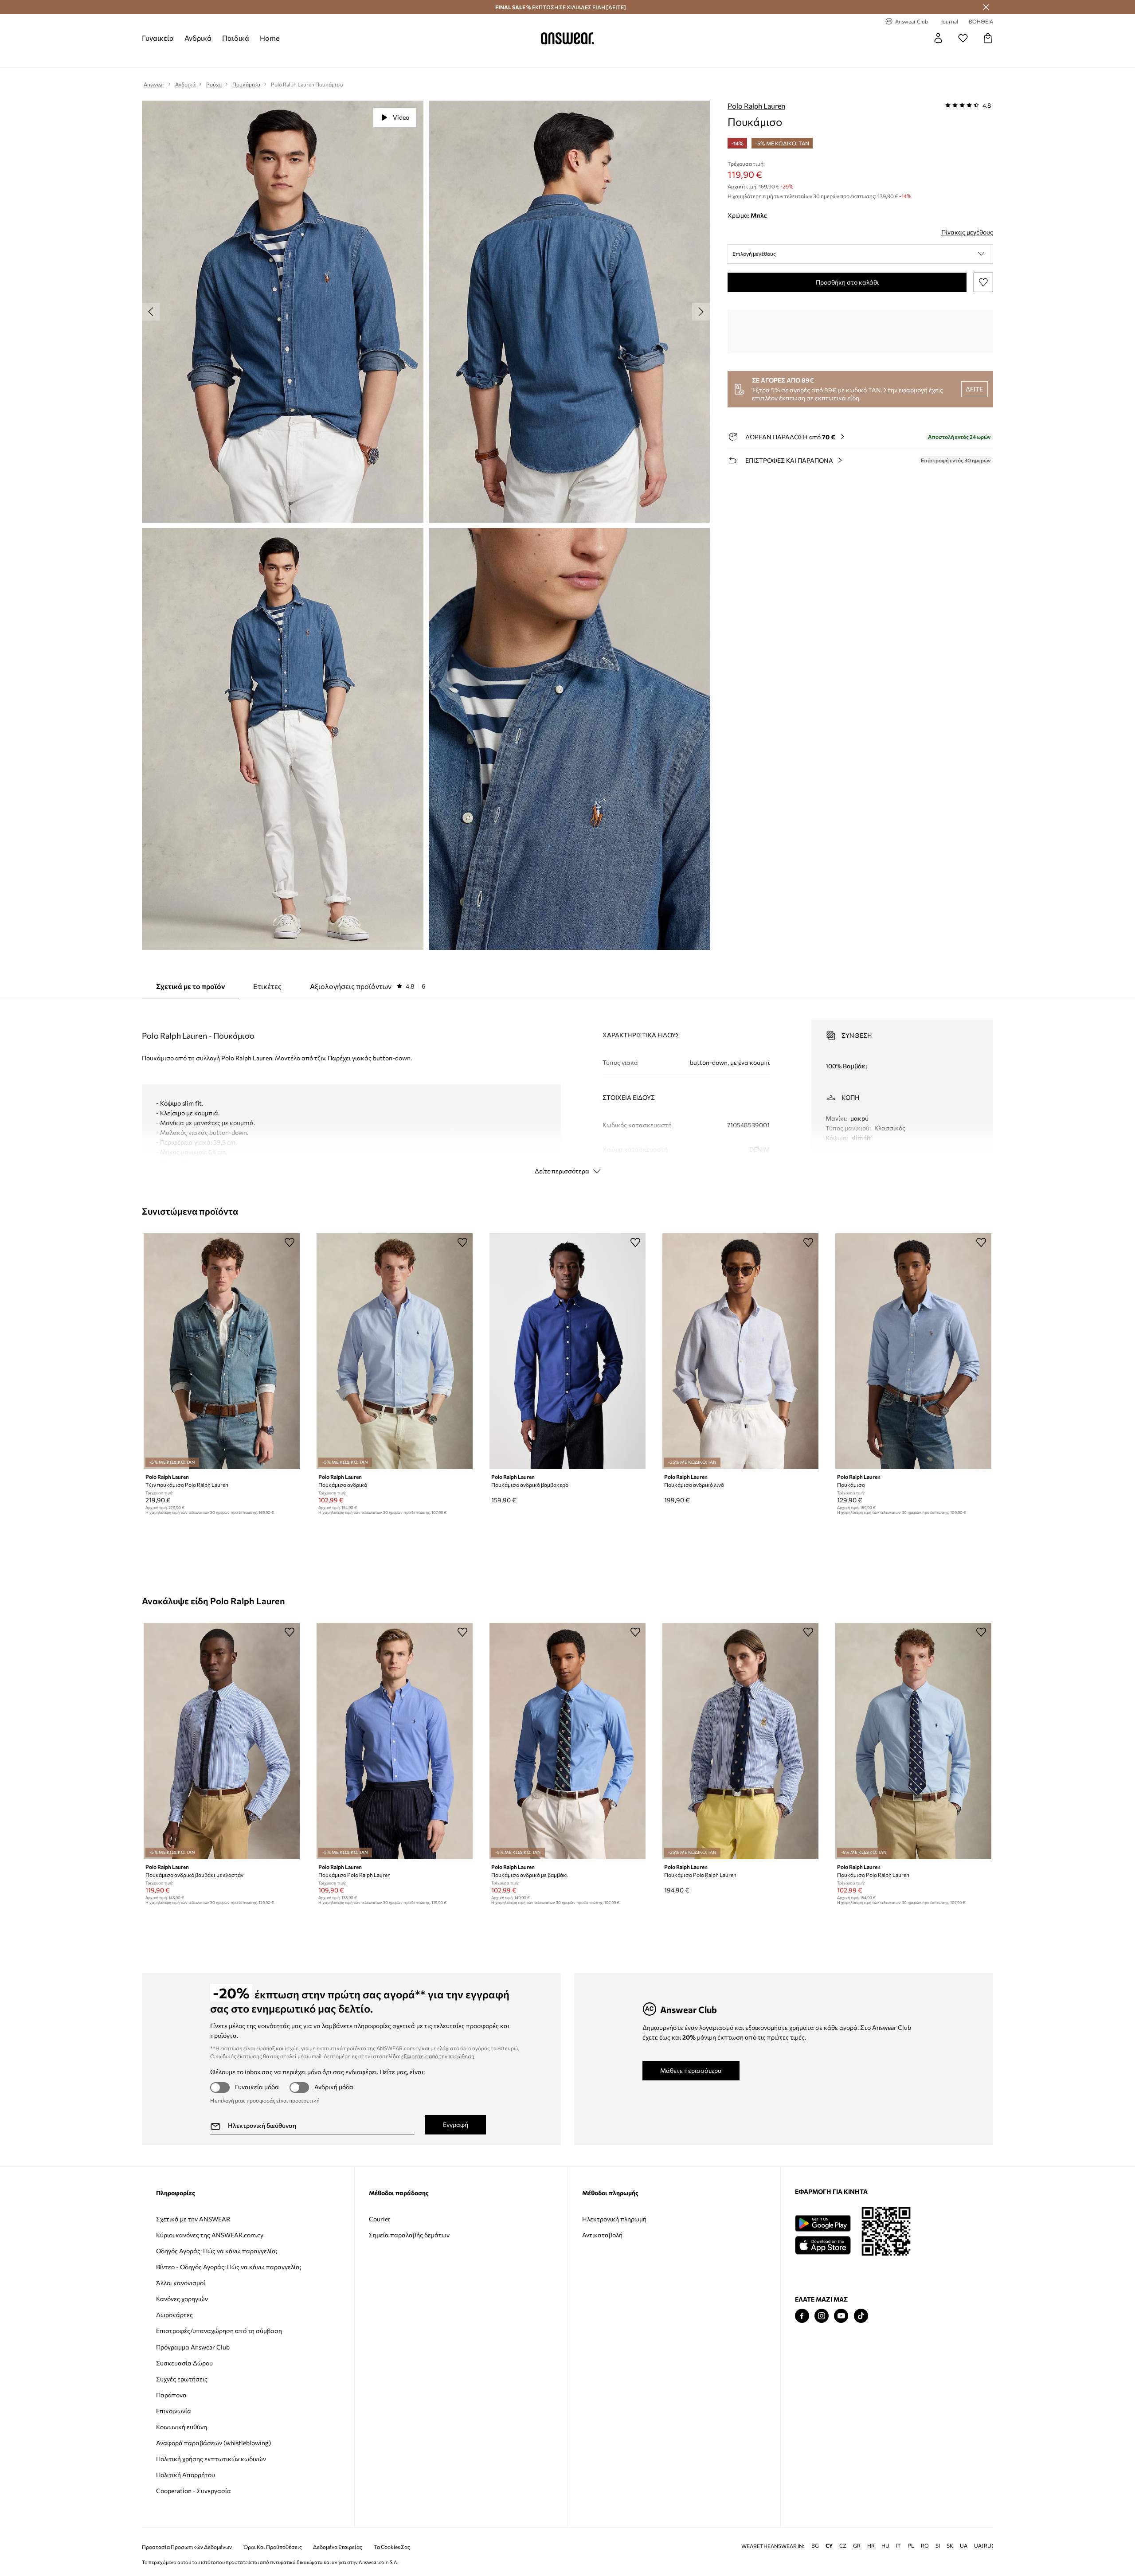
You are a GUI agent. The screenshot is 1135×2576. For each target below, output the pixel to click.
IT (898, 2546)
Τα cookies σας (392, 2547)
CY (829, 2546)
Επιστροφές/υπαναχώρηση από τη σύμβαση (219, 2331)
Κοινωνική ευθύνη (182, 2427)
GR (857, 2546)
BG (815, 2546)
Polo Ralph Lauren (756, 106)
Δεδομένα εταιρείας (338, 2547)
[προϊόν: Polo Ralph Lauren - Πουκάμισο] (913, 1351)
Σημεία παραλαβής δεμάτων (409, 2235)
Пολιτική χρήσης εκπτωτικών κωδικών (211, 2459)
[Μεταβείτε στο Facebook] (802, 2316)
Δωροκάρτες (174, 2315)
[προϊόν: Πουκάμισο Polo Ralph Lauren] (395, 1741)
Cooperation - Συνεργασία (194, 2491)
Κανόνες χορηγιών (182, 2299)
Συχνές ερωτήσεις (182, 2379)
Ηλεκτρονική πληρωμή (614, 2219)
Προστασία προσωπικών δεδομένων (187, 2547)
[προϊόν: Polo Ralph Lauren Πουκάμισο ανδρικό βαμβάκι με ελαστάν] (222, 1741)
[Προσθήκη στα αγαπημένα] (983, 282)
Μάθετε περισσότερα (691, 2070)
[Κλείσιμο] (986, 7)
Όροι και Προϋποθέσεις (273, 2547)
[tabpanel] (567, 1089)
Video (401, 117)
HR (871, 2546)
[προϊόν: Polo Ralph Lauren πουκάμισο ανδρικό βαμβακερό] (567, 1351)
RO (925, 2546)
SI (938, 2546)
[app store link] (823, 2244)
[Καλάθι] (988, 38)
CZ (843, 2546)
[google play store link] (823, 2223)
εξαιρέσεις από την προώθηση (438, 2056)
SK (950, 2546)
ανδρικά (198, 38)
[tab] (368, 986)
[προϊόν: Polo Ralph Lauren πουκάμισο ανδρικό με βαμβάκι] (567, 1741)
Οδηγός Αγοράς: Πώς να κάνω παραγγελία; (217, 2251)
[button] (860, 254)
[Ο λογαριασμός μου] (938, 38)
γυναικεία (158, 38)
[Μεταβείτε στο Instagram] (822, 2316)
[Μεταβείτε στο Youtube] (841, 2316)
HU (885, 2546)
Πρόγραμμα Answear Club (193, 2347)
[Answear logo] (567, 38)
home (270, 38)
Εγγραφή (456, 2125)
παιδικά (236, 38)
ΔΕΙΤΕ (974, 389)
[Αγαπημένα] (963, 38)
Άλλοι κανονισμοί (181, 2283)
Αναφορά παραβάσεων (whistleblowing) (213, 2443)
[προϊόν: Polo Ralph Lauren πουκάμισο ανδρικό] (395, 1351)
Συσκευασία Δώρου (184, 2363)
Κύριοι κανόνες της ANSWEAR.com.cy (210, 2235)
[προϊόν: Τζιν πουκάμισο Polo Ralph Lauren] (222, 1351)
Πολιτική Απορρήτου (186, 2475)
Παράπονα (171, 2395)
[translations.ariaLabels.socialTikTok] (861, 2316)
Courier (380, 2219)
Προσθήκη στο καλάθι (847, 282)
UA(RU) (984, 2546)
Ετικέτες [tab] (267, 986)
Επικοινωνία (174, 2411)
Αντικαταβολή (602, 2235)
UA (964, 2546)
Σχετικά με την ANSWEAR (193, 2219)
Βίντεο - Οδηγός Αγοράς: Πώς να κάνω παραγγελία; (229, 2267)
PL (911, 2546)
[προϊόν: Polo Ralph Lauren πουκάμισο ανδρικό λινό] (740, 1351)
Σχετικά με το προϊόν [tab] (190, 986)
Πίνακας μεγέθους (967, 232)
